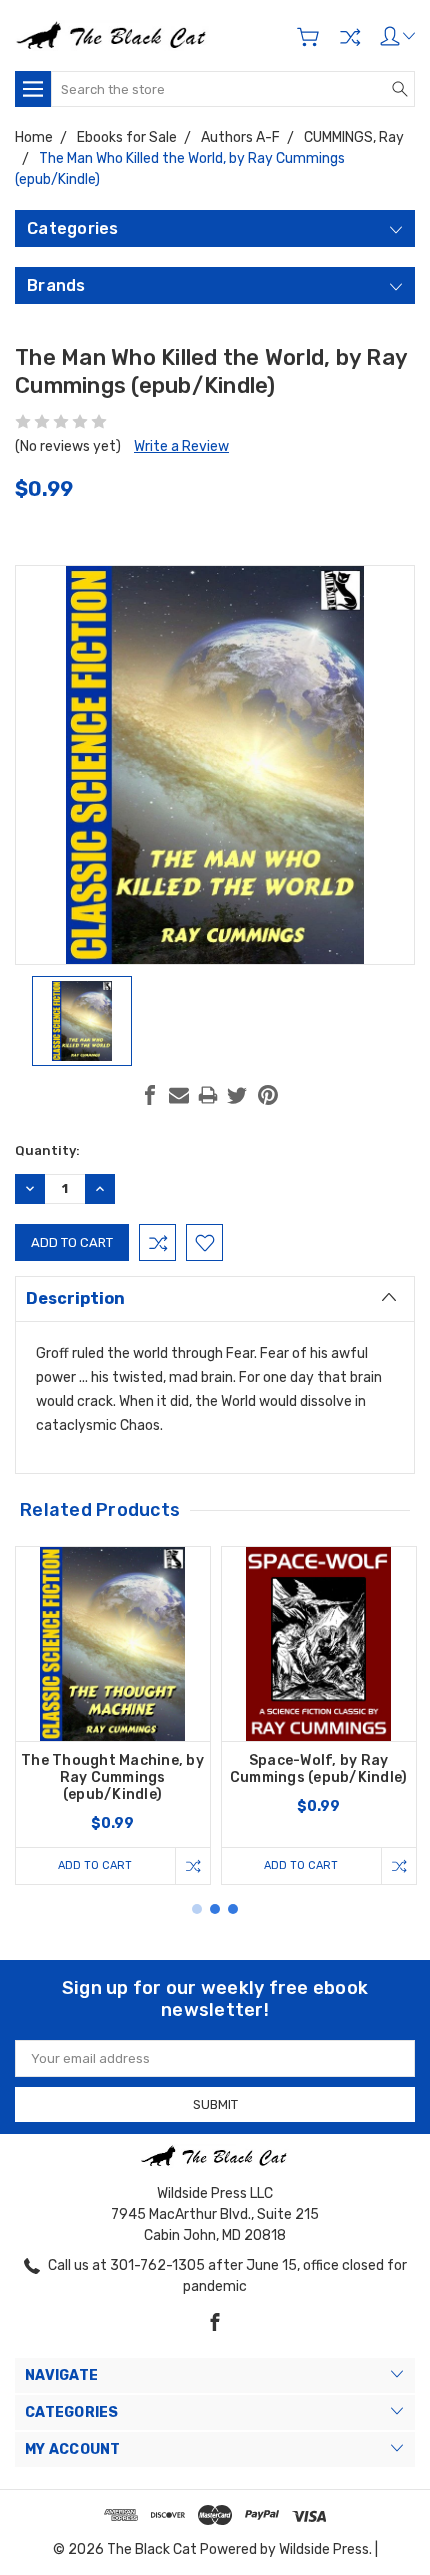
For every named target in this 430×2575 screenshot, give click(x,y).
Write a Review (181, 446)
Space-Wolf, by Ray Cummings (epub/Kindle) (319, 1769)
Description (75, 1298)
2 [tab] (215, 1909)
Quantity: (47, 1150)
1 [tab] (197, 1909)
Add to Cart (95, 1865)
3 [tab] (233, 1909)
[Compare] (350, 37)
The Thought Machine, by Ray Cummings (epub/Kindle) (112, 1777)
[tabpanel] (113, 1715)
